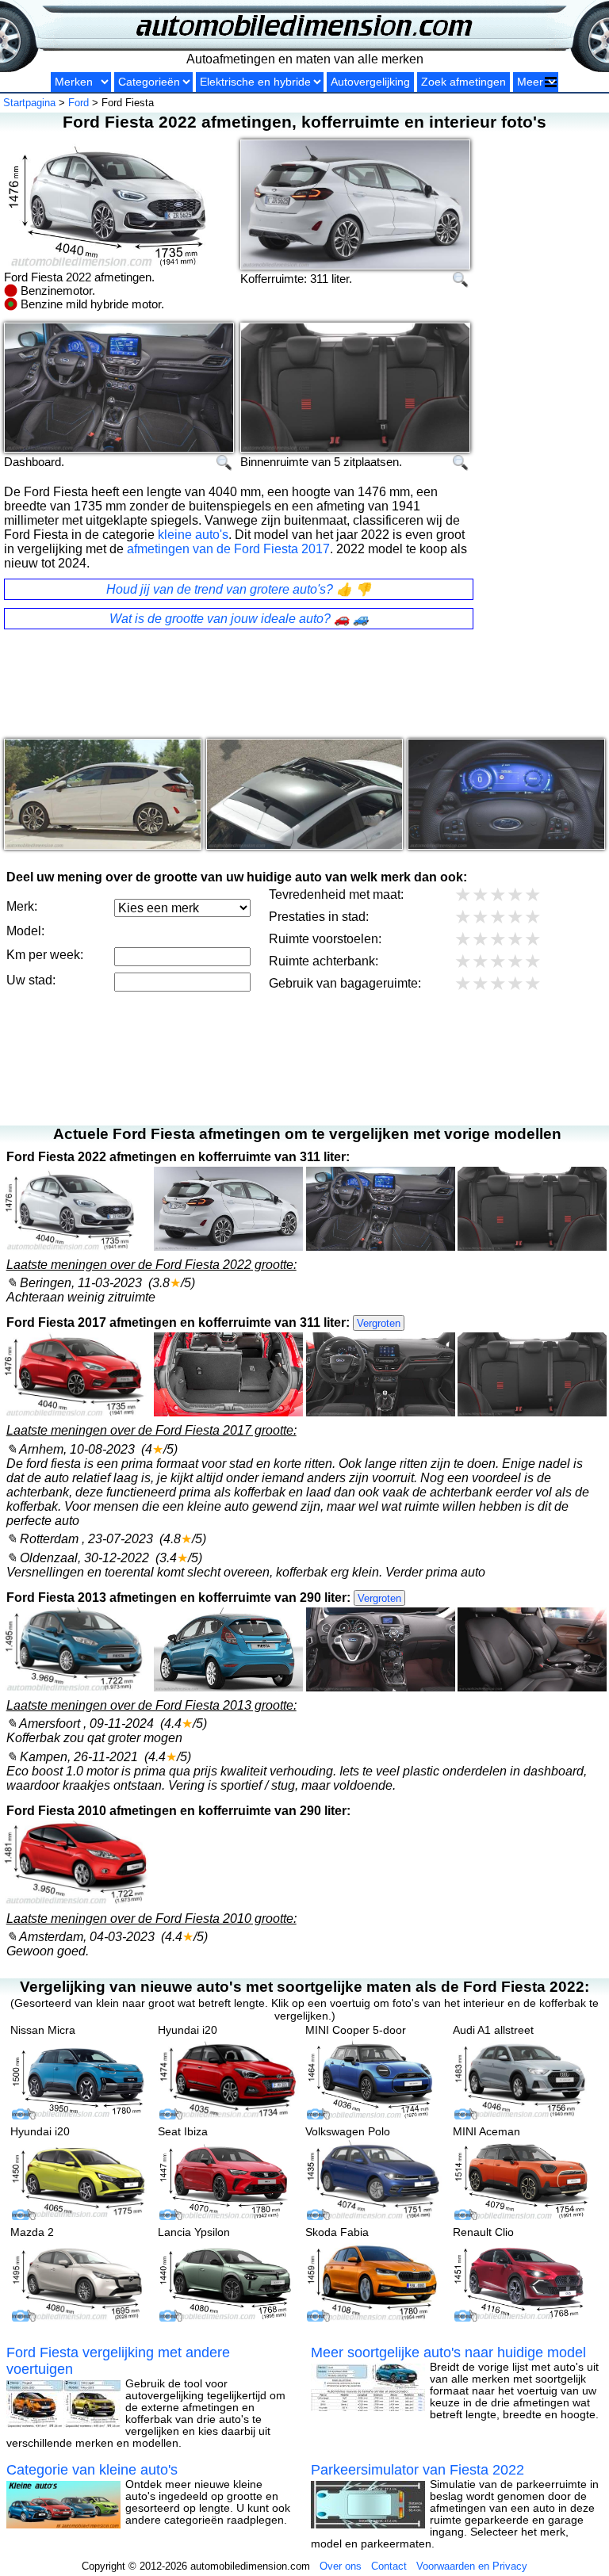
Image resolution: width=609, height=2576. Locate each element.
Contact (389, 2566)
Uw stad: (31, 980)
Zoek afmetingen (463, 82)
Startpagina (29, 103)
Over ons (341, 2566)
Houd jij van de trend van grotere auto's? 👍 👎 (239, 589)
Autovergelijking (370, 82)
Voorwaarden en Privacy (472, 2566)
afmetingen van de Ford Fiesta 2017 (228, 549)
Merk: (22, 906)
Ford (79, 103)
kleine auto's (193, 535)
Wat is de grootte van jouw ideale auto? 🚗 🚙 (239, 619)
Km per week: (45, 955)
